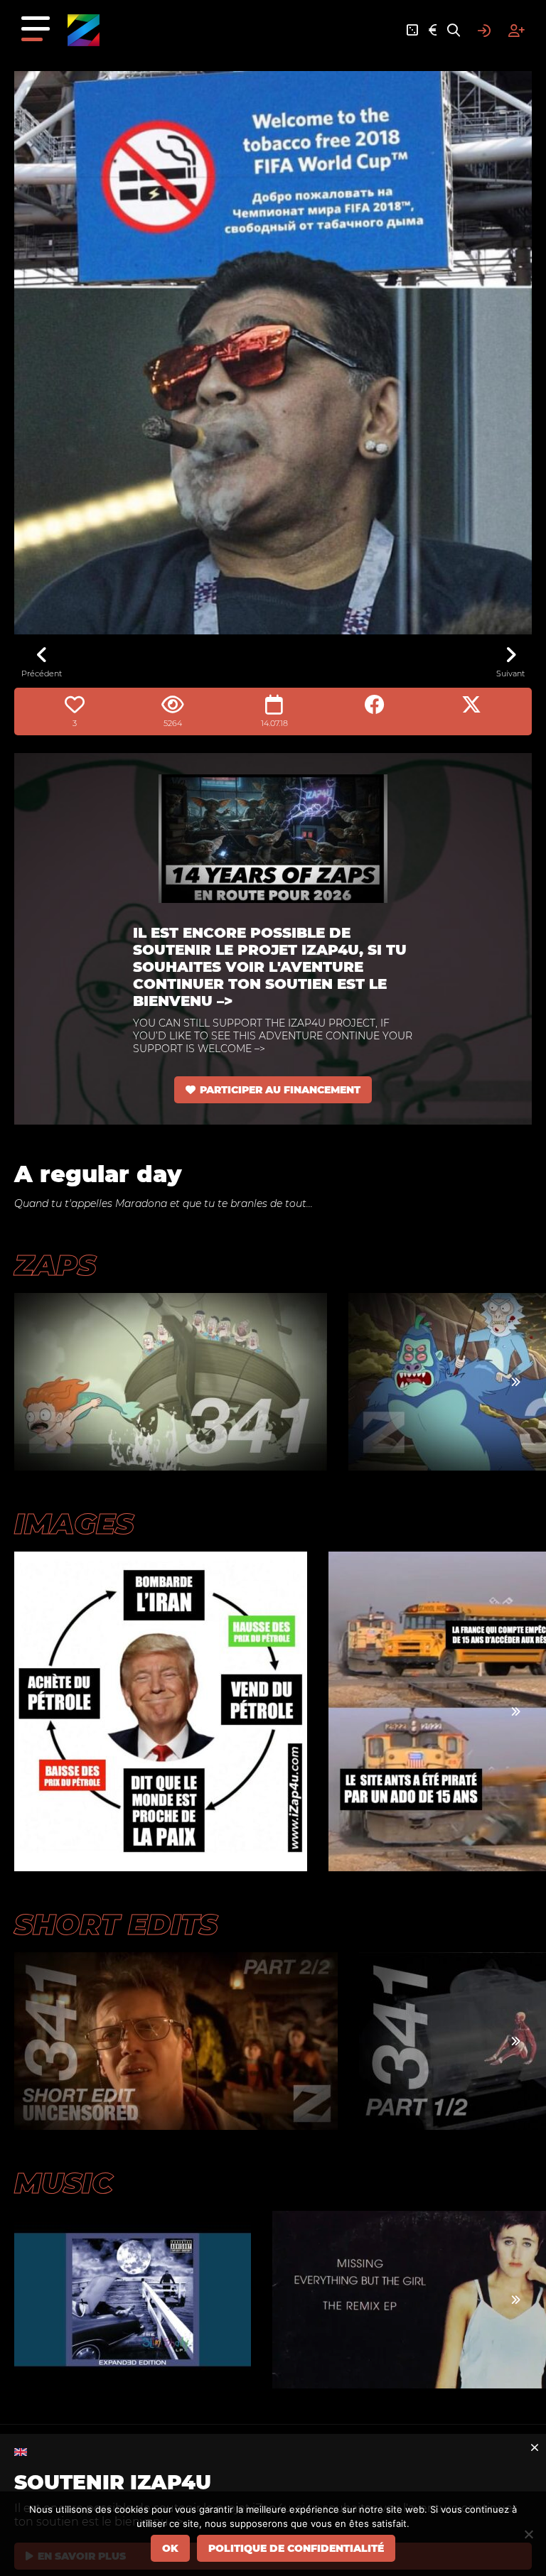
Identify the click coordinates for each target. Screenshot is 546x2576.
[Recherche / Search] (454, 31)
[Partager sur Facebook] (375, 705)
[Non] (528, 2534)
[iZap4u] (84, 30)
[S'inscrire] (516, 31)
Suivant (510, 673)
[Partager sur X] (471, 705)
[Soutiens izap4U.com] (433, 31)
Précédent (42, 673)
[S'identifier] (484, 31)
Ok (170, 2548)
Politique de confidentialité (296, 2548)
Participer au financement (280, 1090)
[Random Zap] (412, 31)
